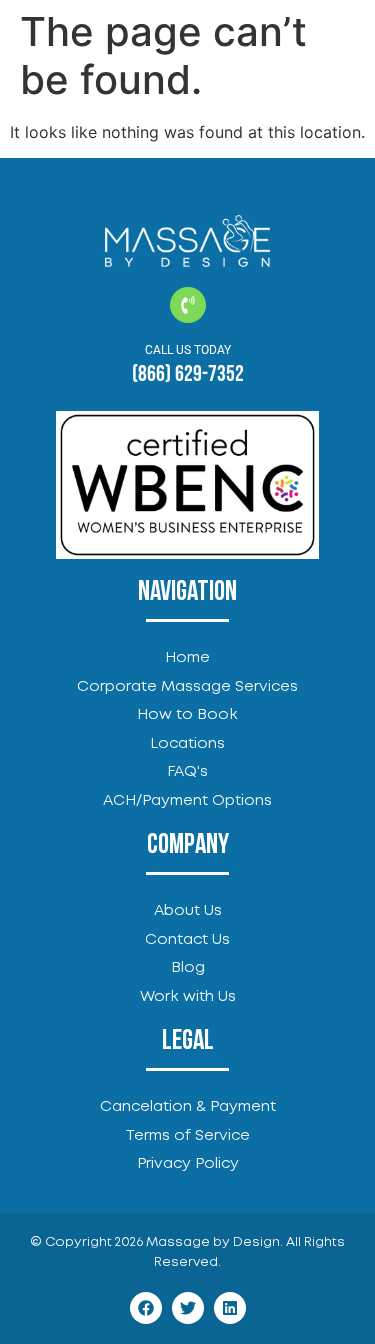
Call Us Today (188, 350)
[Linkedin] (230, 1308)
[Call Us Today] (188, 305)
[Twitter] (188, 1308)
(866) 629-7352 (188, 374)
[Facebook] (146, 1308)
